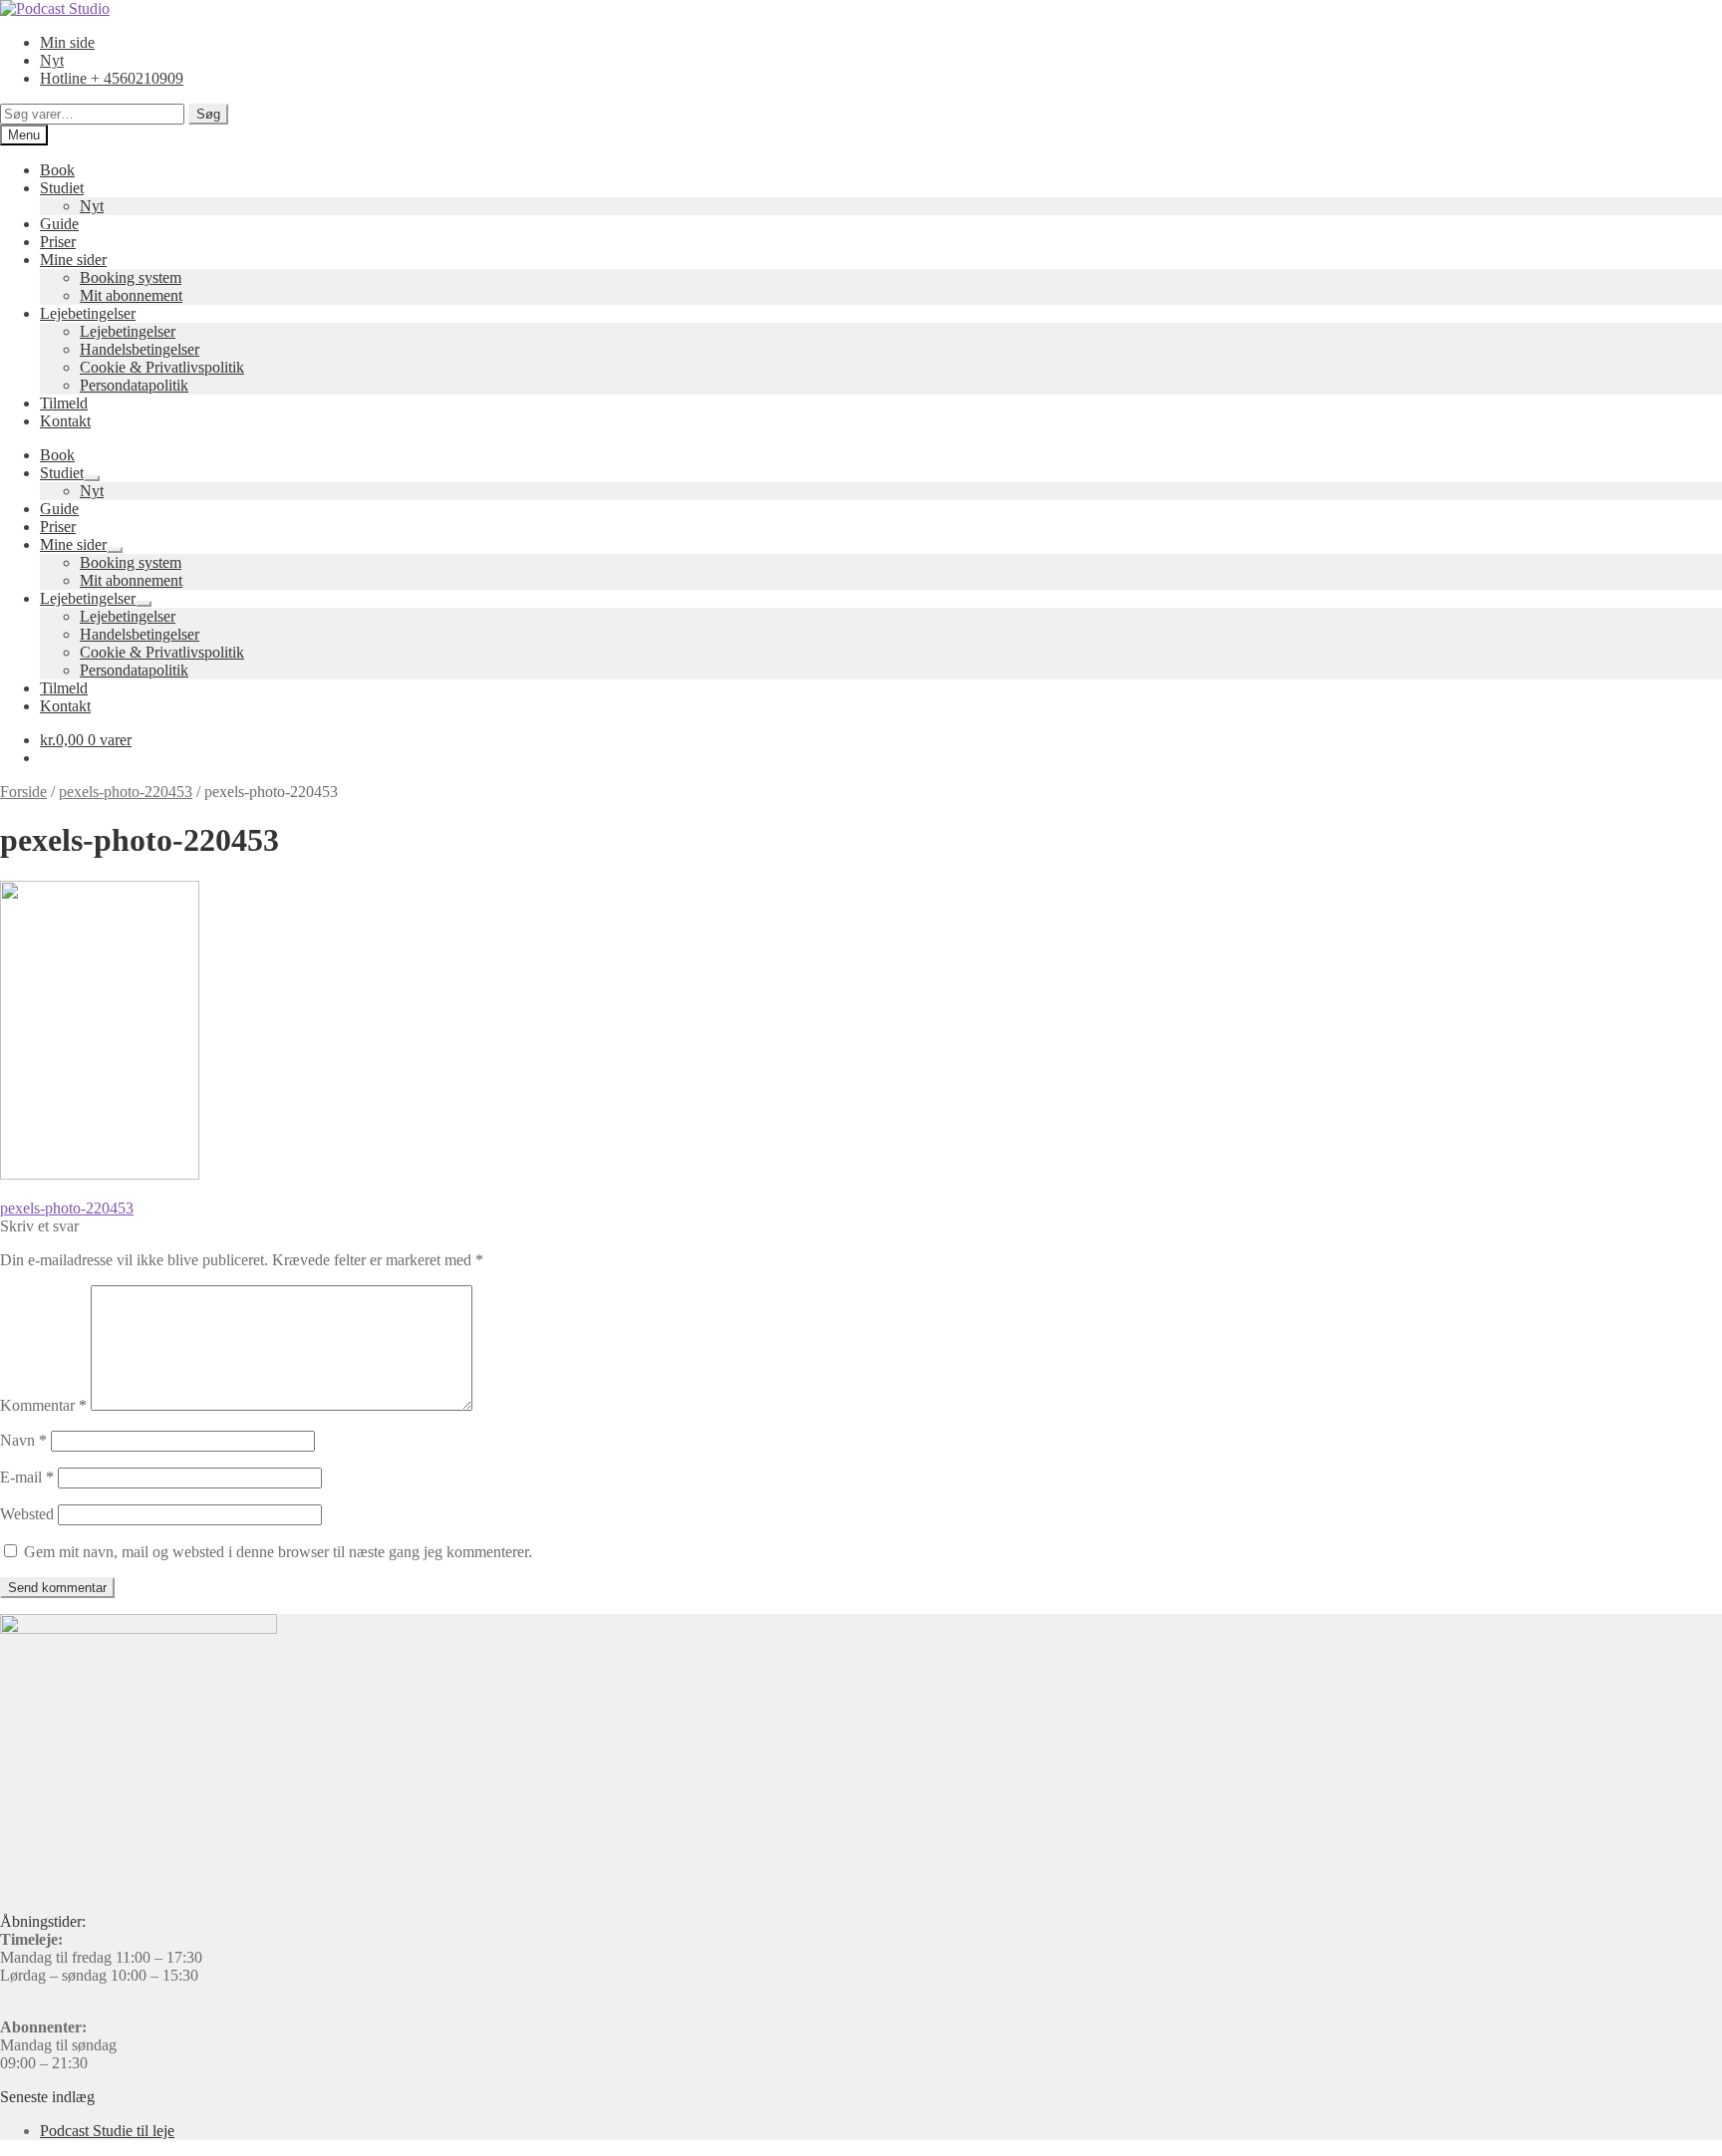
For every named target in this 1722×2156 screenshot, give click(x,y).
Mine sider (73, 260)
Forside (23, 792)
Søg (208, 114)
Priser (58, 242)
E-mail (27, 1477)
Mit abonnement (131, 295)
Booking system (131, 277)
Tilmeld (64, 403)
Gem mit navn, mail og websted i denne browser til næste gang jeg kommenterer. (278, 1552)
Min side (67, 42)
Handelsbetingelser (140, 349)
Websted (27, 1514)
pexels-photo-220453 (126, 792)
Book (57, 170)
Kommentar (43, 1405)
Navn (23, 1440)
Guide (59, 224)
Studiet (62, 188)
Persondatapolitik (134, 385)
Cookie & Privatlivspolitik (162, 367)
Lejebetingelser (88, 313)
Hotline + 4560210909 (112, 78)
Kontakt (65, 421)
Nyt (52, 60)
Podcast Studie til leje (107, 2131)
